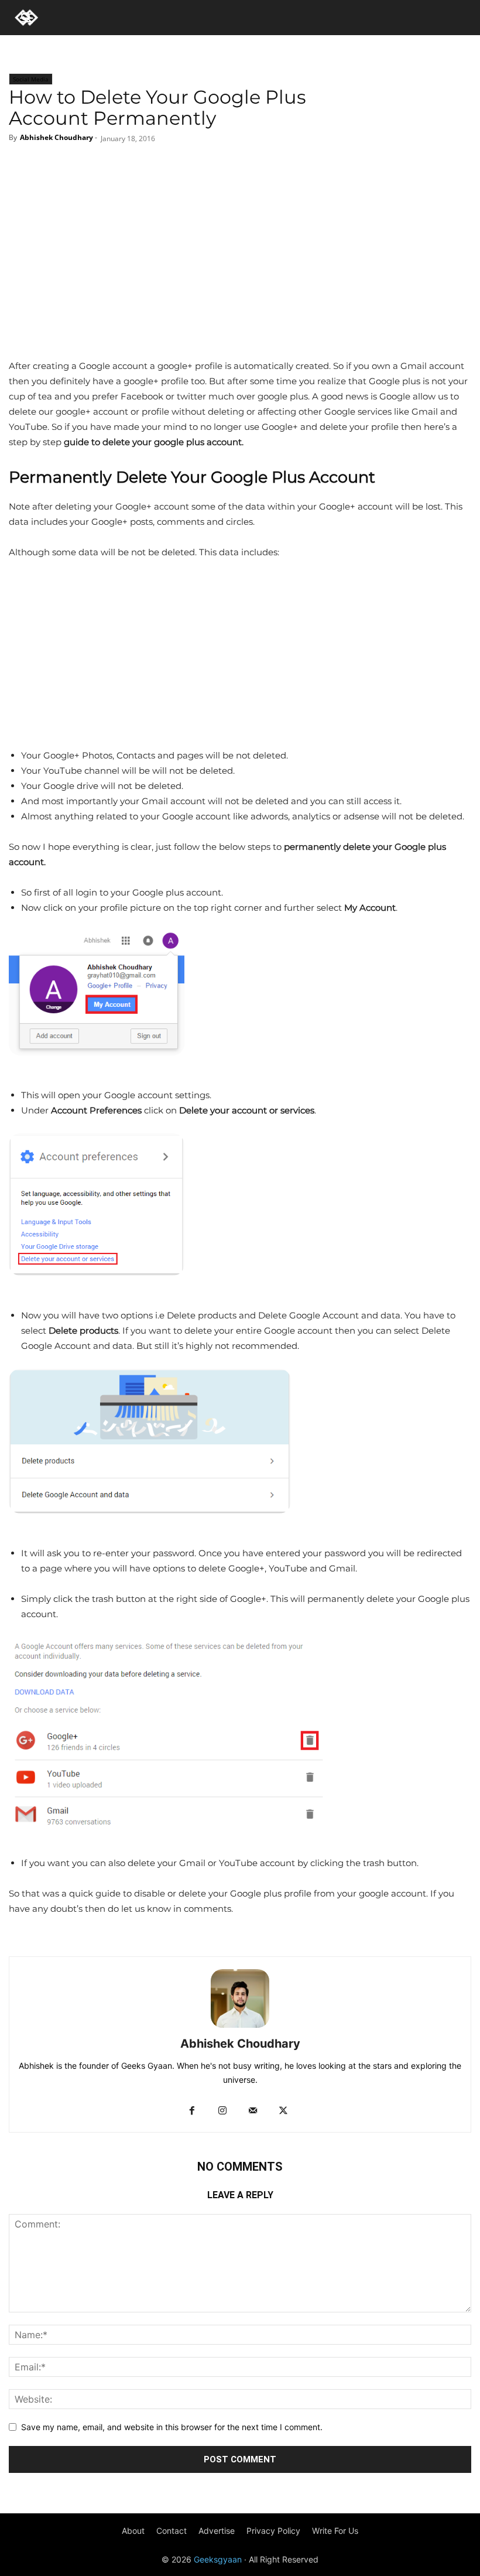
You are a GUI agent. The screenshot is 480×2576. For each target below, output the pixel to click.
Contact (172, 2531)
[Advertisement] (240, 271)
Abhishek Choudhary (56, 137)
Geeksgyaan (218, 2559)
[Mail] (253, 2111)
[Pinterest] (253, 167)
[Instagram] (222, 2111)
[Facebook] (195, 167)
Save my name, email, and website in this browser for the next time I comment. (172, 2427)
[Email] (283, 167)
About (133, 2531)
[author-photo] (240, 2027)
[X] (224, 167)
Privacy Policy (273, 2531)
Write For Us (335, 2531)
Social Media (31, 79)
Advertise (217, 2531)
